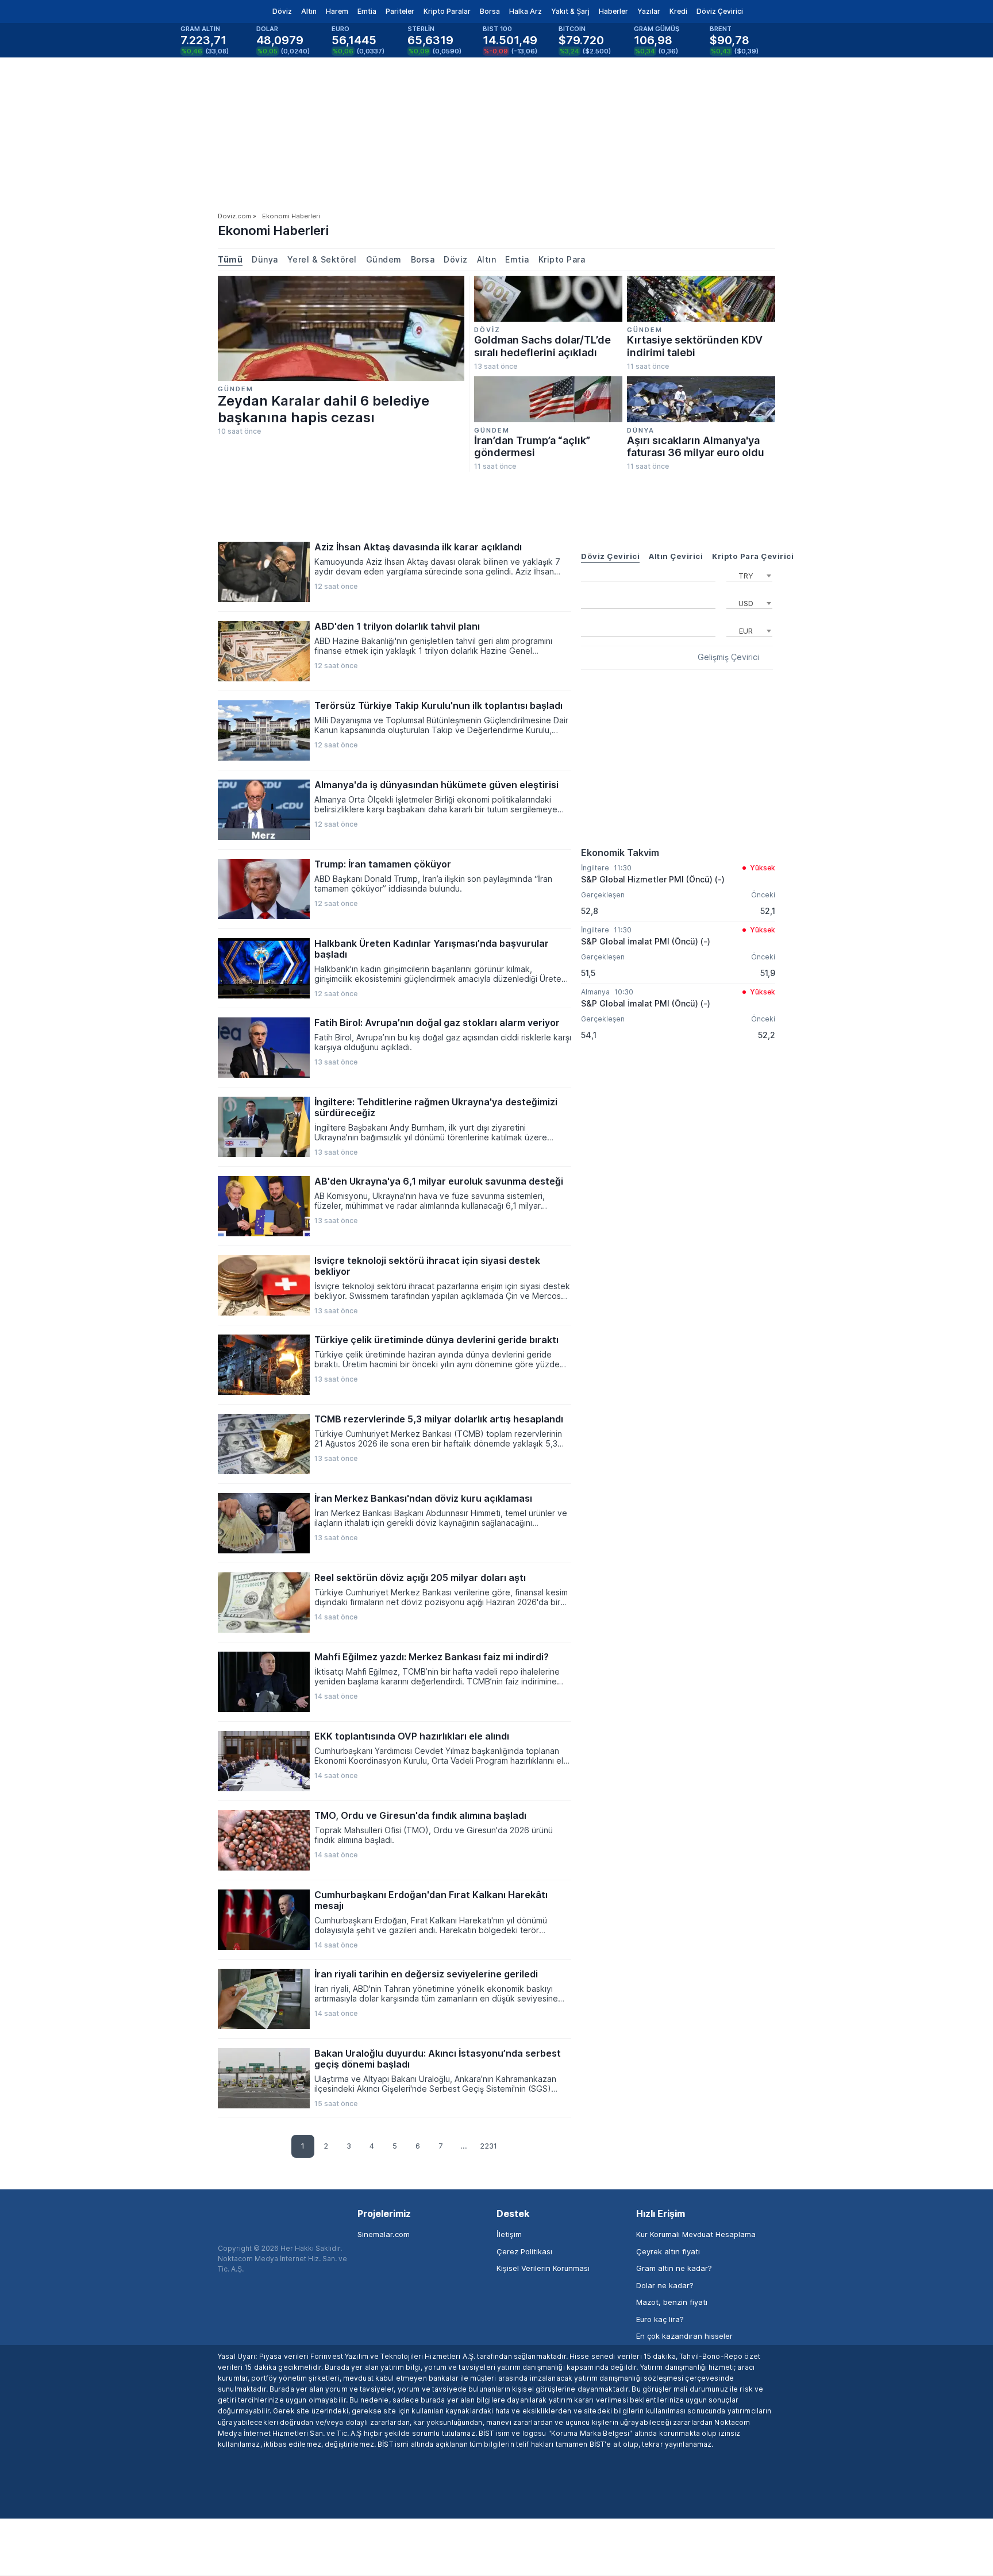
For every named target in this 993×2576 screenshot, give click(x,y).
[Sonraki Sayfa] (510, 2147)
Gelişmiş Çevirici (728, 657)
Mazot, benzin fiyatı (672, 2302)
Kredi (678, 11)
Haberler (613, 11)
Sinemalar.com (384, 2234)
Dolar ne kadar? (665, 2285)
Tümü (230, 259)
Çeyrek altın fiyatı (668, 2251)
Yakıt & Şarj (570, 11)
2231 (488, 2146)
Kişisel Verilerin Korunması (543, 2268)
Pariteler (400, 11)
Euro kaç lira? (660, 2319)
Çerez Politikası (524, 2251)
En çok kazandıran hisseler (684, 2336)
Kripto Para (562, 259)
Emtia (367, 11)
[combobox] (749, 574)
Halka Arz (526, 11)
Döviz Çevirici (720, 11)
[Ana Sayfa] (208, 11)
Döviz (282, 11)
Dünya (265, 259)
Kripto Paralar (447, 11)
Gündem (384, 259)
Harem (337, 11)
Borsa (490, 11)
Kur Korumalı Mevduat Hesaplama (696, 2234)
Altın (309, 11)
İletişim (509, 2234)
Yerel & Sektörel (322, 259)
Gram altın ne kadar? (674, 2268)
